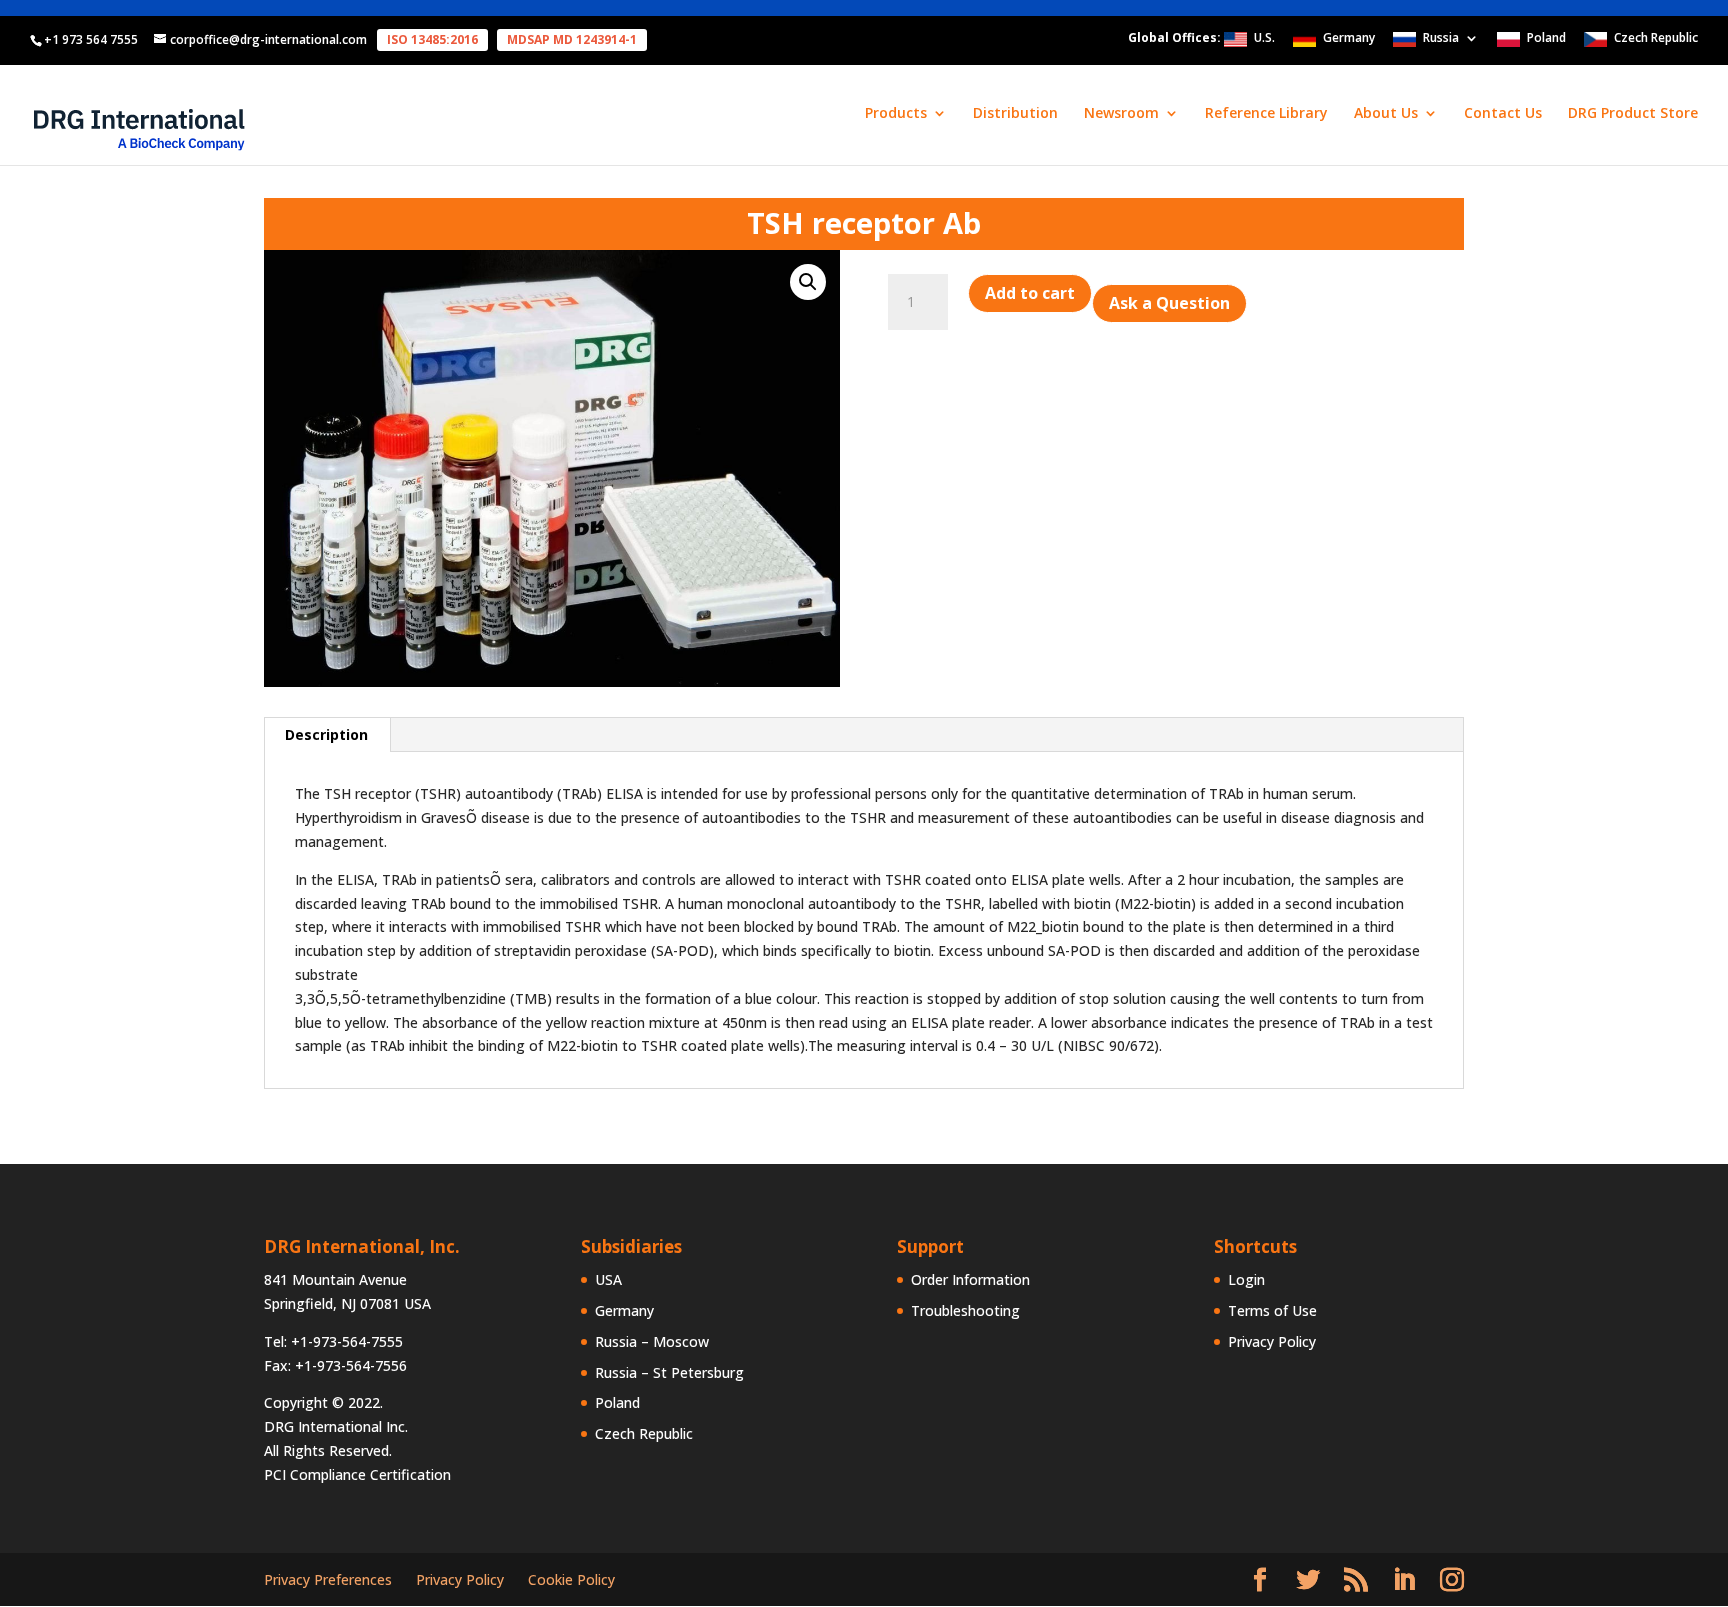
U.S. (1264, 39)
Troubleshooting (965, 1310)
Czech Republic (1656, 39)
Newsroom (1121, 114)
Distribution (1015, 114)
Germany (1349, 39)
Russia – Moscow (652, 1341)
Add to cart (1030, 293)
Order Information (970, 1279)
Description (326, 734)
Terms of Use (1272, 1310)
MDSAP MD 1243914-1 (572, 39)
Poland (1546, 39)
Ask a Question (1169, 303)
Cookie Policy (571, 1579)
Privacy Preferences (328, 1579)
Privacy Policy (1272, 1341)
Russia (1441, 39)
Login (1246, 1279)
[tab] (327, 735)
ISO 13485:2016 (432, 39)
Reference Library (1266, 114)
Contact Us (1503, 114)
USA (608, 1279)
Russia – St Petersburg (669, 1372)
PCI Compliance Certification (357, 1474)
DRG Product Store (1633, 114)
